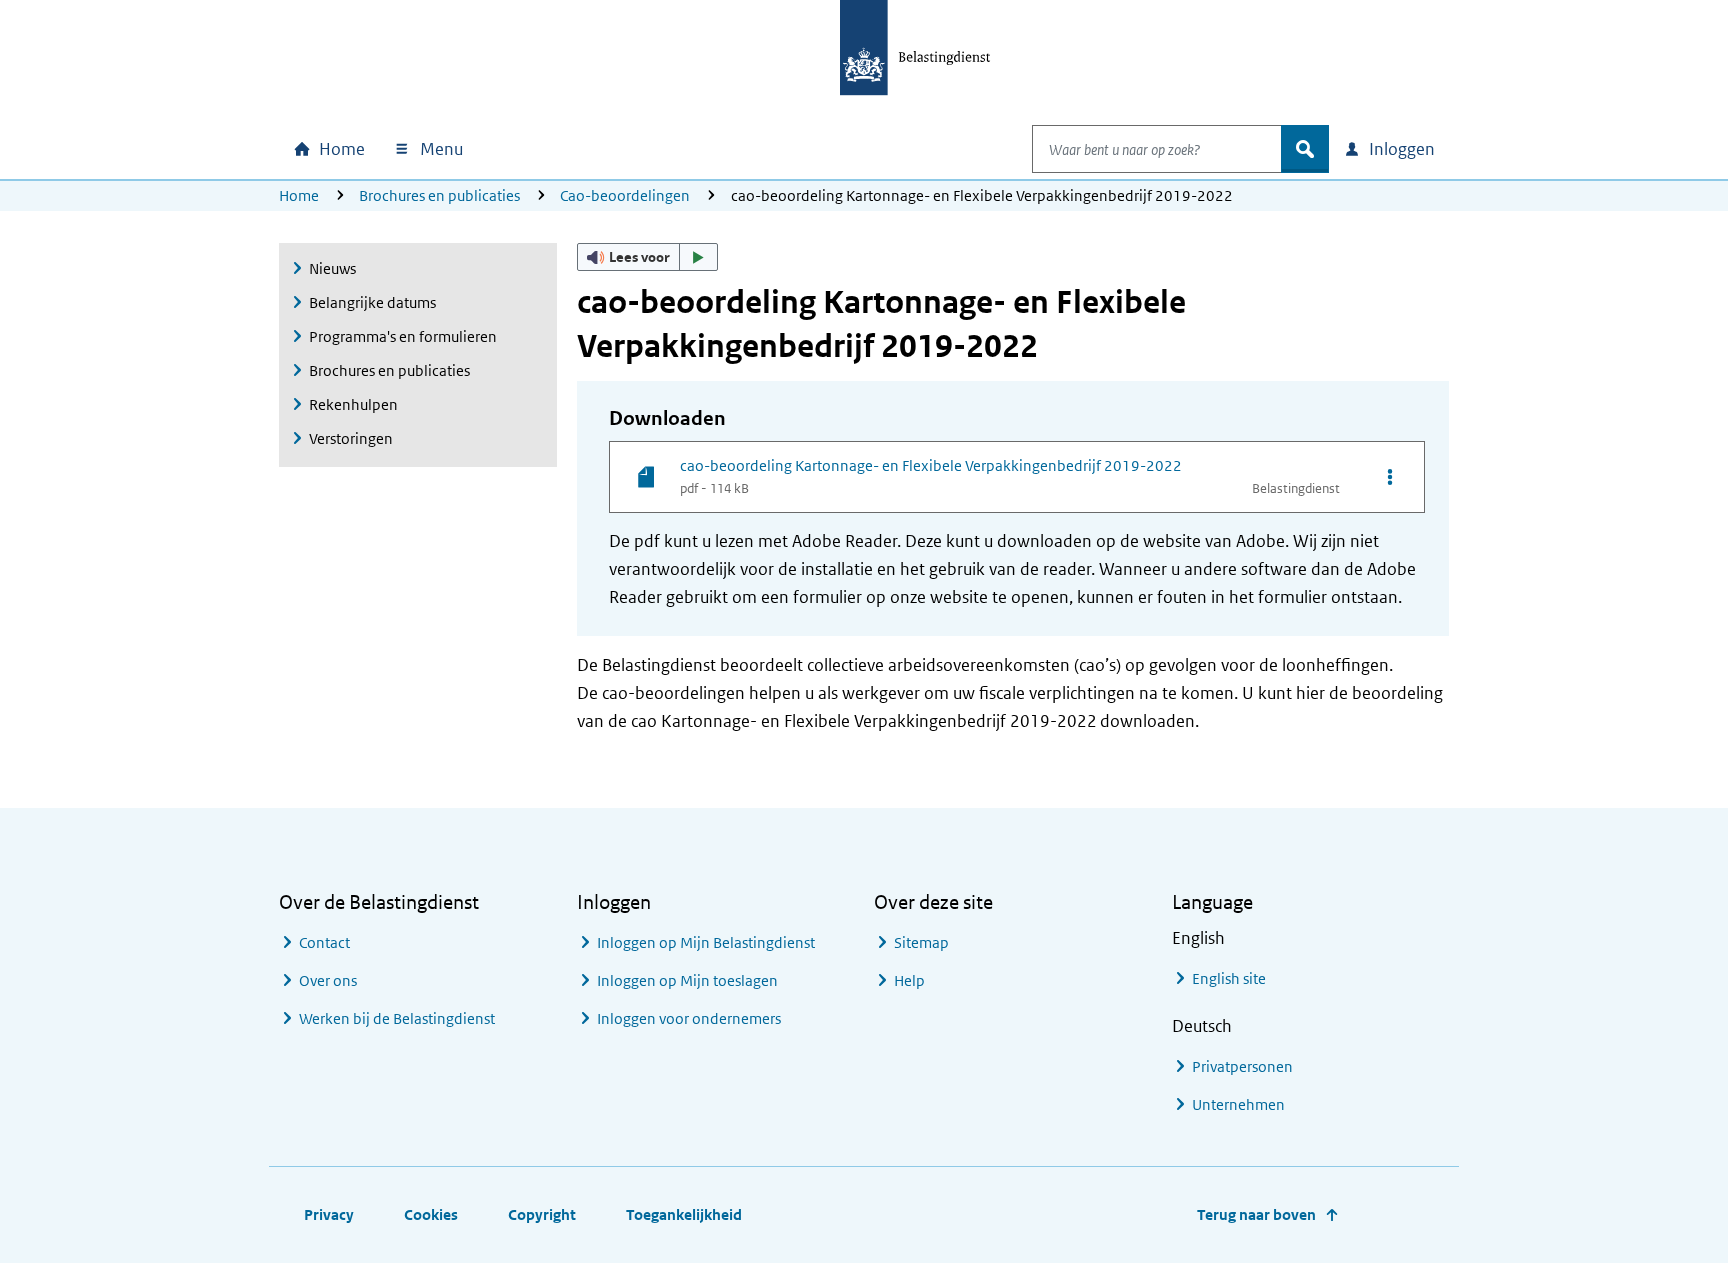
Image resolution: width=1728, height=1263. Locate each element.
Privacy (329, 1214)
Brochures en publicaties (439, 195)
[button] (648, 257)
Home (299, 195)
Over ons (328, 980)
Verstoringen (351, 438)
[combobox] (1157, 149)
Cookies (431, 1214)
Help (909, 980)
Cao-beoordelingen (625, 195)
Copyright (542, 1214)
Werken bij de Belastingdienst (397, 1018)
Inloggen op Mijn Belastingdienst (706, 942)
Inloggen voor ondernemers (689, 1018)
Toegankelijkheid (684, 1214)
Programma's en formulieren (403, 336)
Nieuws (332, 268)
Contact (324, 942)
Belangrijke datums (372, 302)
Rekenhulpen (353, 404)
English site (1229, 978)
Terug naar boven (1256, 1214)
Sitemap (921, 942)
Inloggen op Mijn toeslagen (687, 980)
